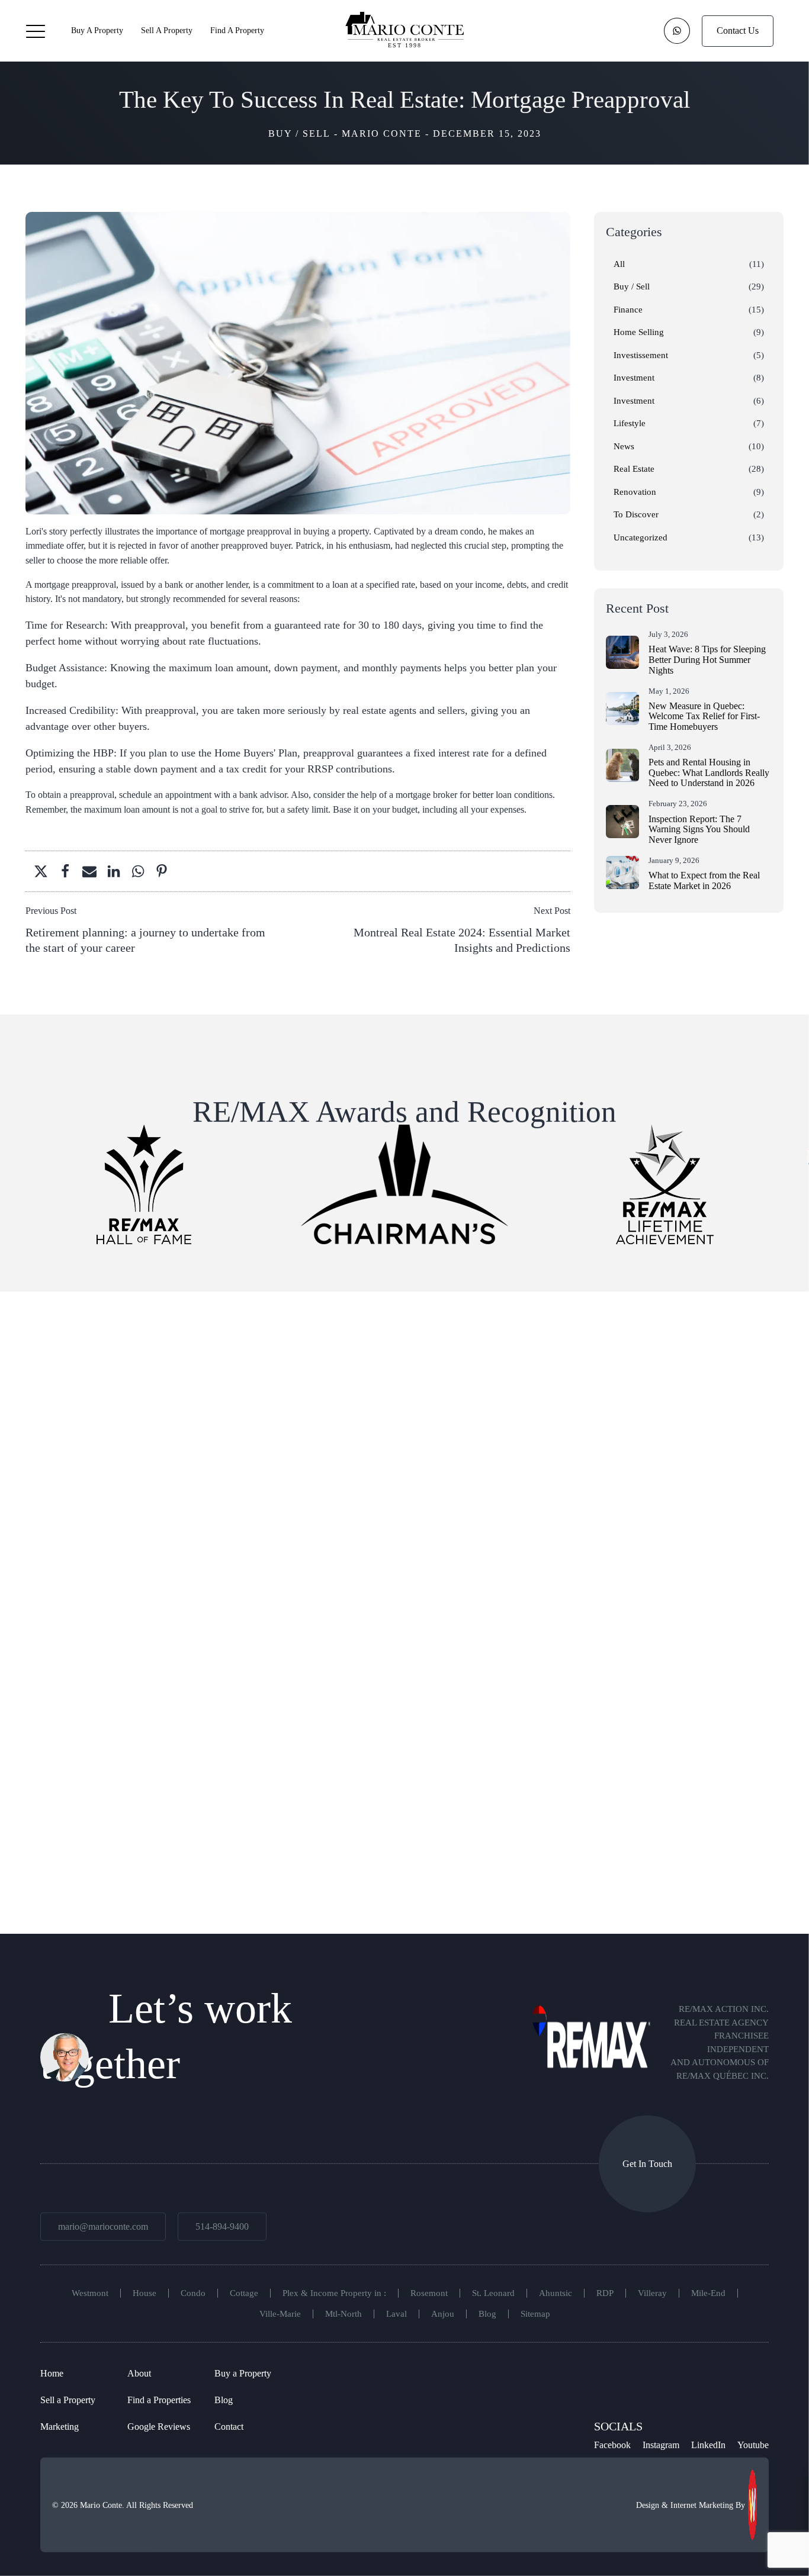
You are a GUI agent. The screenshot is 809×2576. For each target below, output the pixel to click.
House (145, 2293)
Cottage (244, 2293)
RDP (605, 2293)
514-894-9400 (222, 2226)
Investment (634, 378)
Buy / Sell (299, 133)
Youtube (753, 2445)
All (619, 264)
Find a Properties (159, 2400)
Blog (487, 2314)
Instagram (661, 2445)
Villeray (652, 2293)
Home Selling (639, 332)
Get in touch (647, 2163)
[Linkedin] (110, 871)
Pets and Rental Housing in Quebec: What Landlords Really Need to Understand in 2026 (709, 772)
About (139, 2373)
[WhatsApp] (134, 871)
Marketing (60, 2426)
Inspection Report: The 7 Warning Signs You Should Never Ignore (699, 829)
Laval (397, 2314)
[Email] (86, 871)
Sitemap (535, 2314)
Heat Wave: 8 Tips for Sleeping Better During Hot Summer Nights (707, 659)
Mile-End (708, 2293)
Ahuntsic (556, 2293)
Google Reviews (159, 2426)
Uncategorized (641, 537)
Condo (193, 2293)
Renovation (635, 492)
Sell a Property (167, 30)
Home (52, 2373)
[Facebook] (62, 871)
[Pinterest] (158, 871)
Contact (229, 2426)
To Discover (636, 514)
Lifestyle (630, 423)
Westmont (90, 2293)
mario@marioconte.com (103, 2226)
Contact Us (738, 30)
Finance (628, 310)
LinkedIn (708, 2445)
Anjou (443, 2314)
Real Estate (634, 469)
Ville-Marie (280, 2314)
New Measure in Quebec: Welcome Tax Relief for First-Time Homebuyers (704, 716)
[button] (36, 31)
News (624, 446)
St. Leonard (493, 2293)
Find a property (237, 30)
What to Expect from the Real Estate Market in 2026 (704, 880)
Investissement (641, 355)
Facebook (612, 2445)
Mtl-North (343, 2314)
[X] (37, 871)
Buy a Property (97, 30)
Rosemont (429, 2293)
